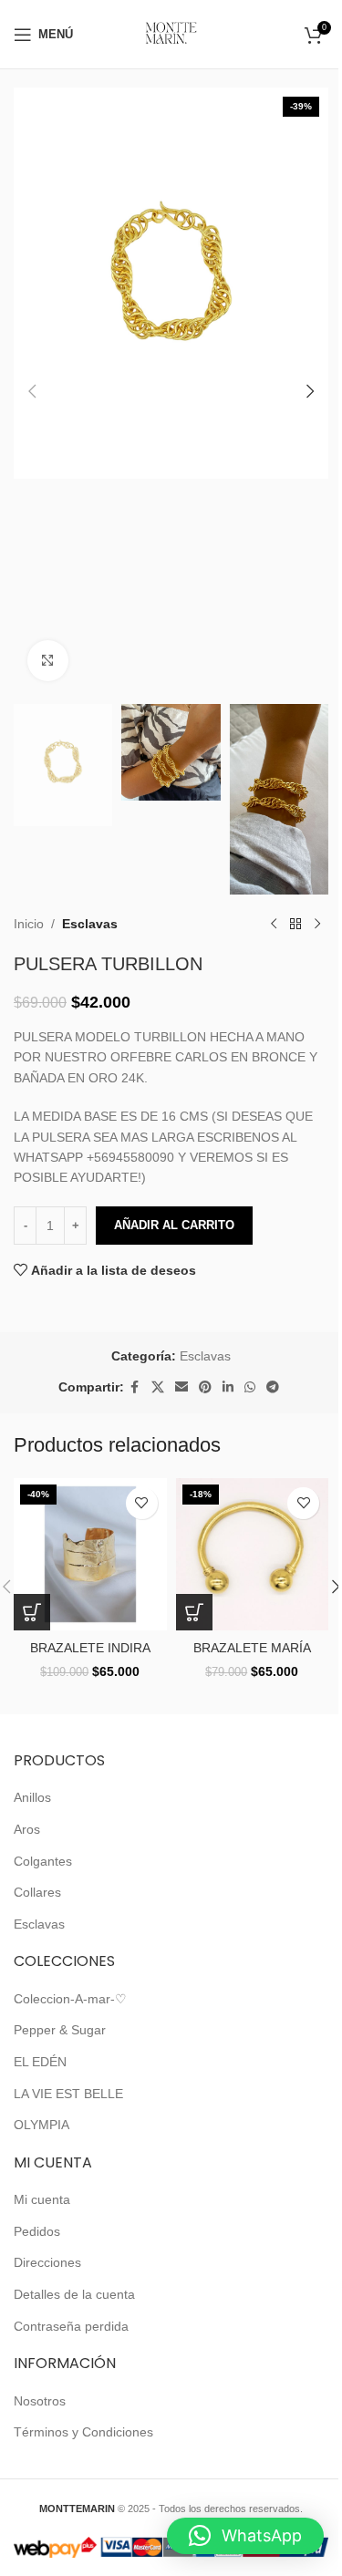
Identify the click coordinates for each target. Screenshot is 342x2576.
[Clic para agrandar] (48, 661)
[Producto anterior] (274, 924)
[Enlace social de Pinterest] (205, 1387)
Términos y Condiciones (83, 2432)
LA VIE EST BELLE (68, 2094)
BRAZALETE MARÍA (252, 1648)
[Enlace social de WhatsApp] (250, 1387)
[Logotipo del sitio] (171, 33)
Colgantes (43, 1861)
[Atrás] (295, 924)
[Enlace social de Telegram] (273, 1387)
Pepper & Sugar (60, 2030)
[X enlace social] (158, 1387)
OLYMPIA (41, 2125)
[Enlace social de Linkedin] (228, 1387)
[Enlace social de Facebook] (135, 1387)
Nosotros (40, 2401)
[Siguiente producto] (317, 924)
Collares (37, 1892)
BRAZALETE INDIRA (90, 1648)
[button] (32, 391)
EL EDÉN (40, 2062)
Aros (27, 1829)
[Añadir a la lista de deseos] (142, 1503)
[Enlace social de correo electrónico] (181, 1387)
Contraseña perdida (71, 2326)
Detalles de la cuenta (74, 2294)
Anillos (32, 1797)
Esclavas (90, 924)
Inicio (29, 924)
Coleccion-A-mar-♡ (70, 1999)
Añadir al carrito (174, 1225)
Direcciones (47, 2262)
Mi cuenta (42, 2199)
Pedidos (37, 2231)
